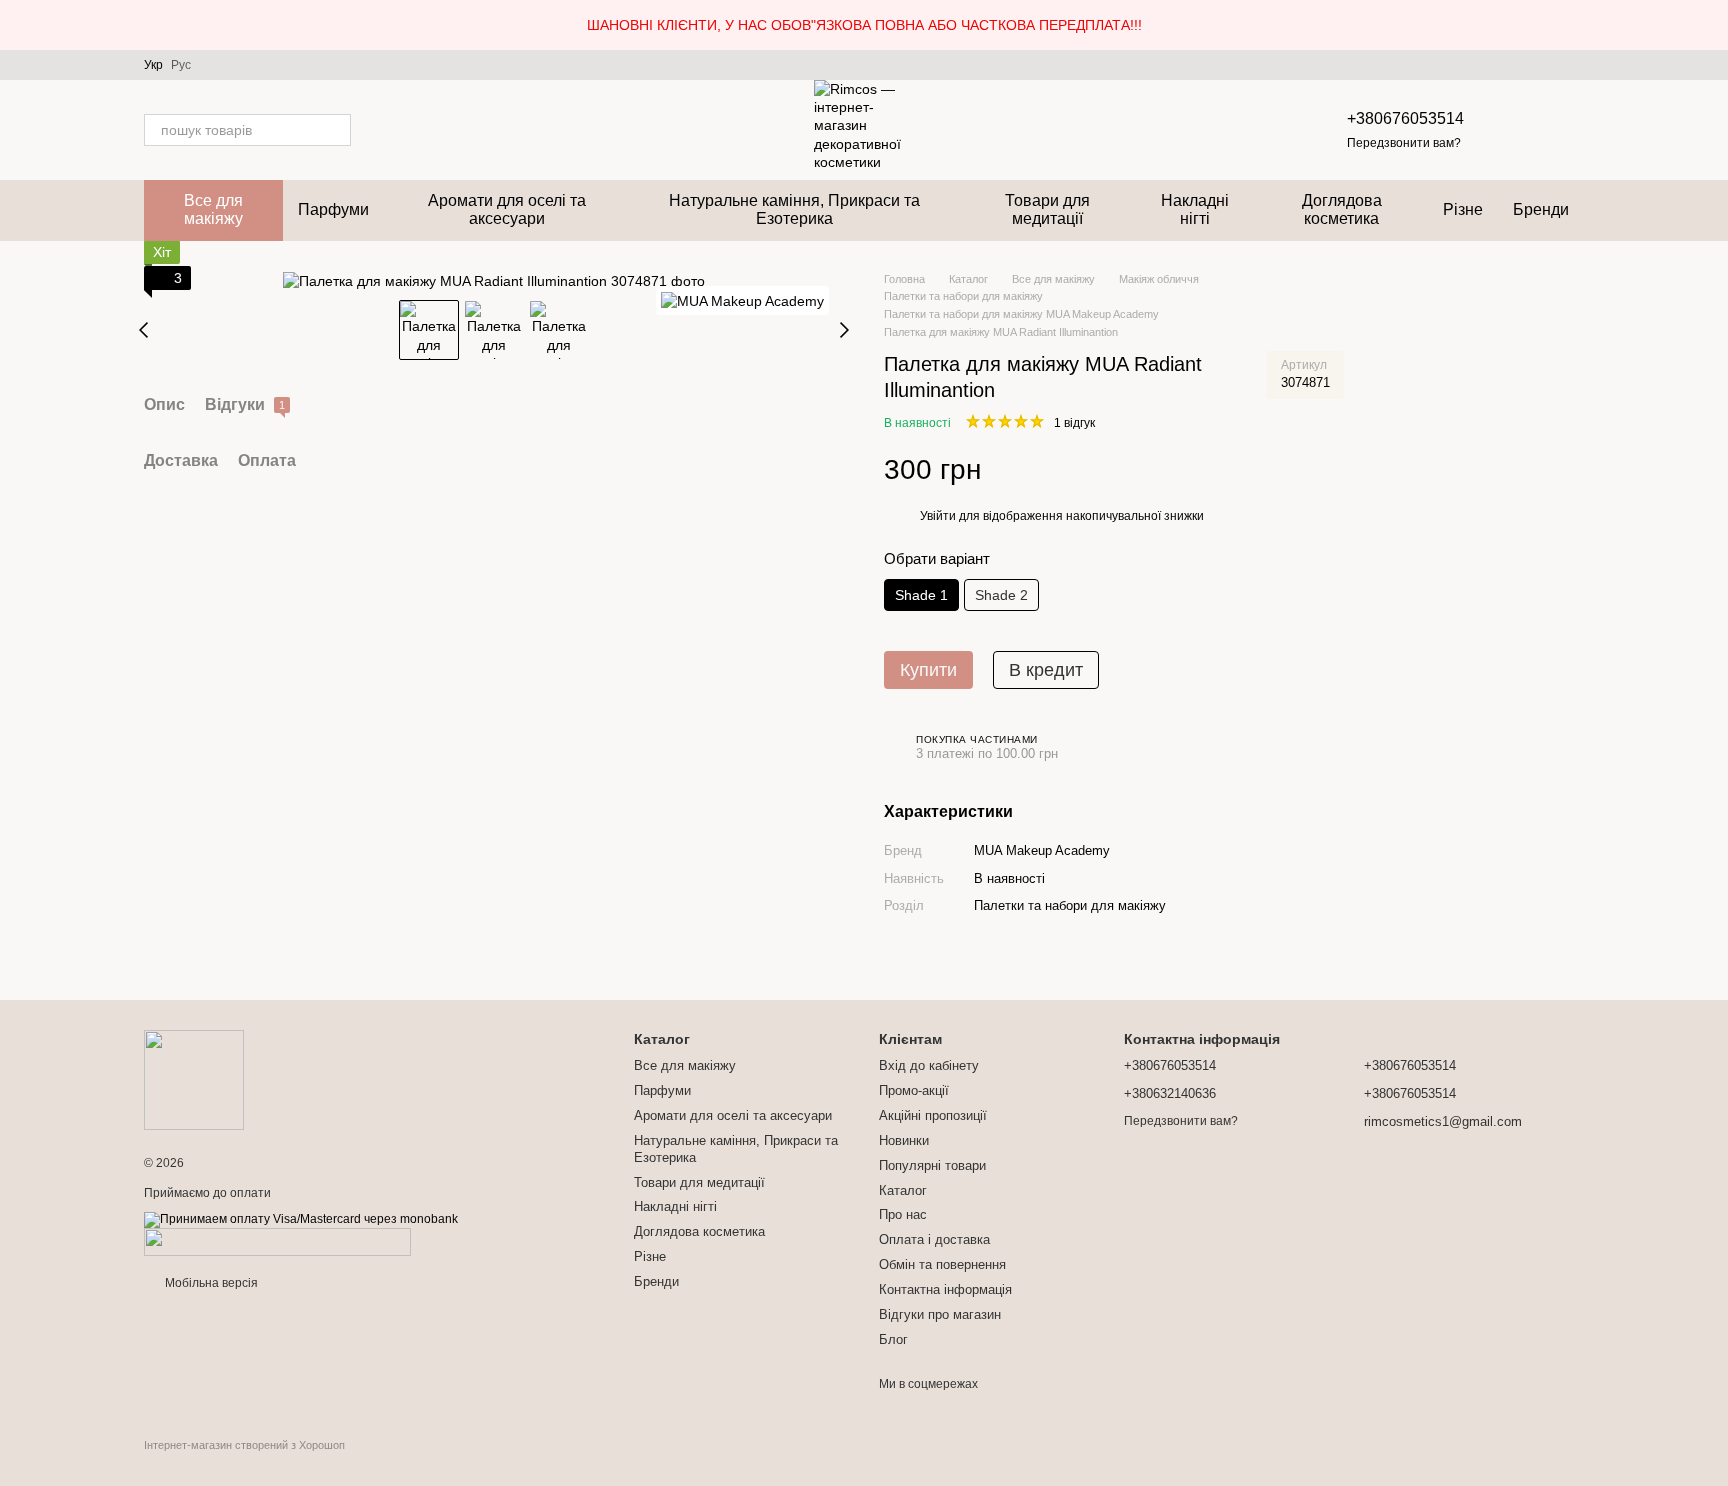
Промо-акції (914, 1090)
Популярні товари (932, 1165)
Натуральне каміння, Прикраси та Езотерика (794, 209)
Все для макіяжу (213, 209)
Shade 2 (1001, 595)
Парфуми (333, 209)
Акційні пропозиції (933, 1115)
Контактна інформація (945, 1289)
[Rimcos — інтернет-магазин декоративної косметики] (194, 1079)
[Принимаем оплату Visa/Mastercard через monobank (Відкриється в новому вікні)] (301, 1219)
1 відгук (1074, 423)
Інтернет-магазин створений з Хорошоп (244, 1445)
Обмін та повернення (942, 1264)
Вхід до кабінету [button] (929, 1065)
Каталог (903, 1190)
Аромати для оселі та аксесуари (507, 209)
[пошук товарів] (335, 130)
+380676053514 (1405, 118)
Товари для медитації (1047, 209)
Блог (893, 1339)
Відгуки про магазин (940, 1314)
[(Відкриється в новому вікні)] (277, 1241)
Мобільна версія (210, 1283)
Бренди (1541, 209)
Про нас (903, 1214)
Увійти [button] (938, 516)
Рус (181, 65)
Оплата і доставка (934, 1239)
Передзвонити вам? (1404, 143)
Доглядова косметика (1342, 209)
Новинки (904, 1140)
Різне (1463, 209)
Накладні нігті (1195, 209)
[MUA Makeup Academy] (742, 300)
